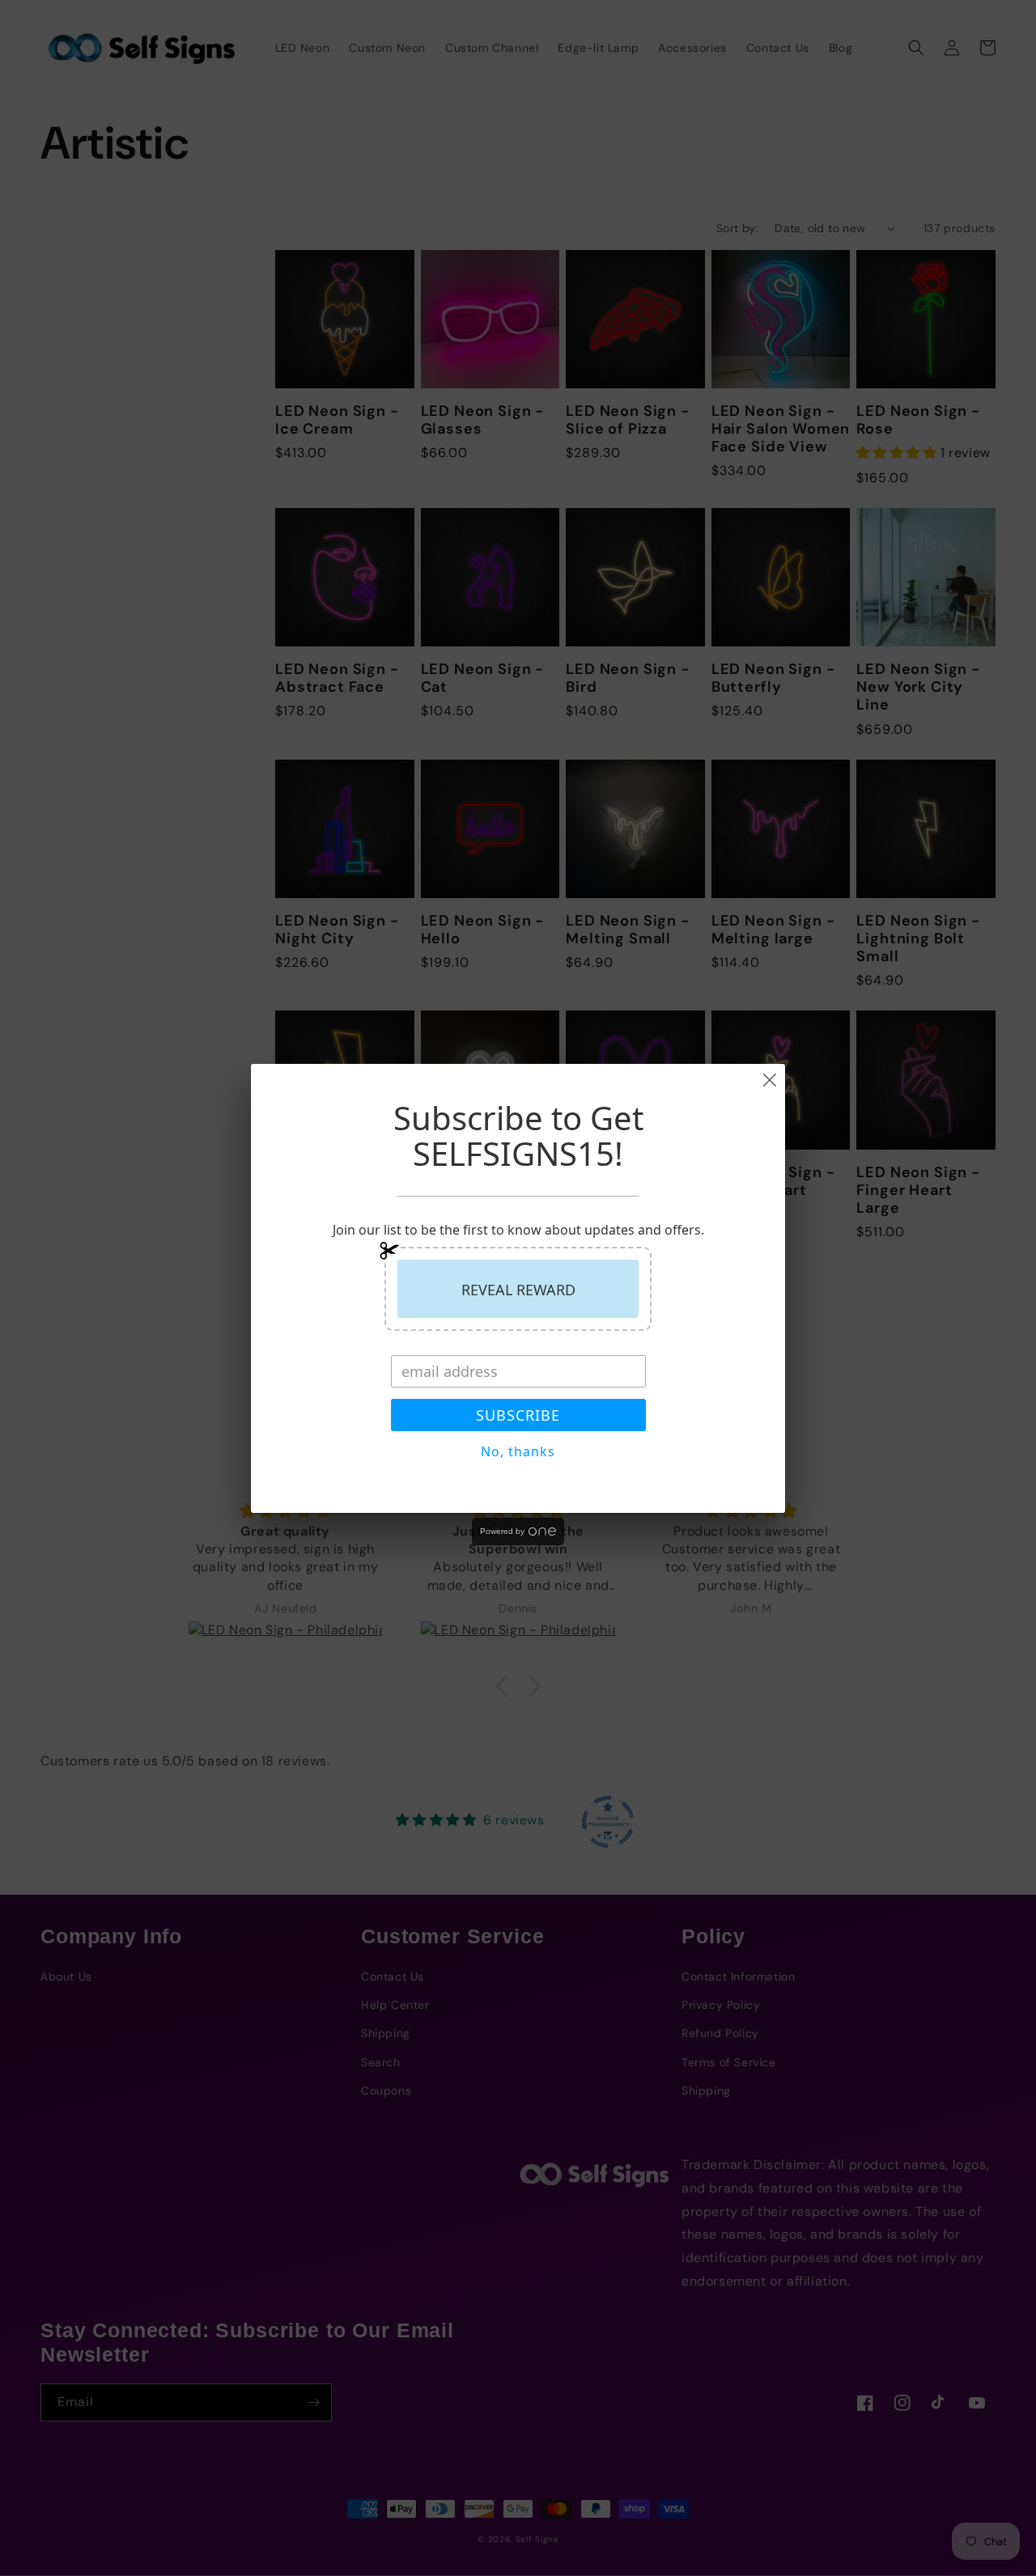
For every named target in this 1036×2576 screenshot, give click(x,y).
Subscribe (518, 1415)
